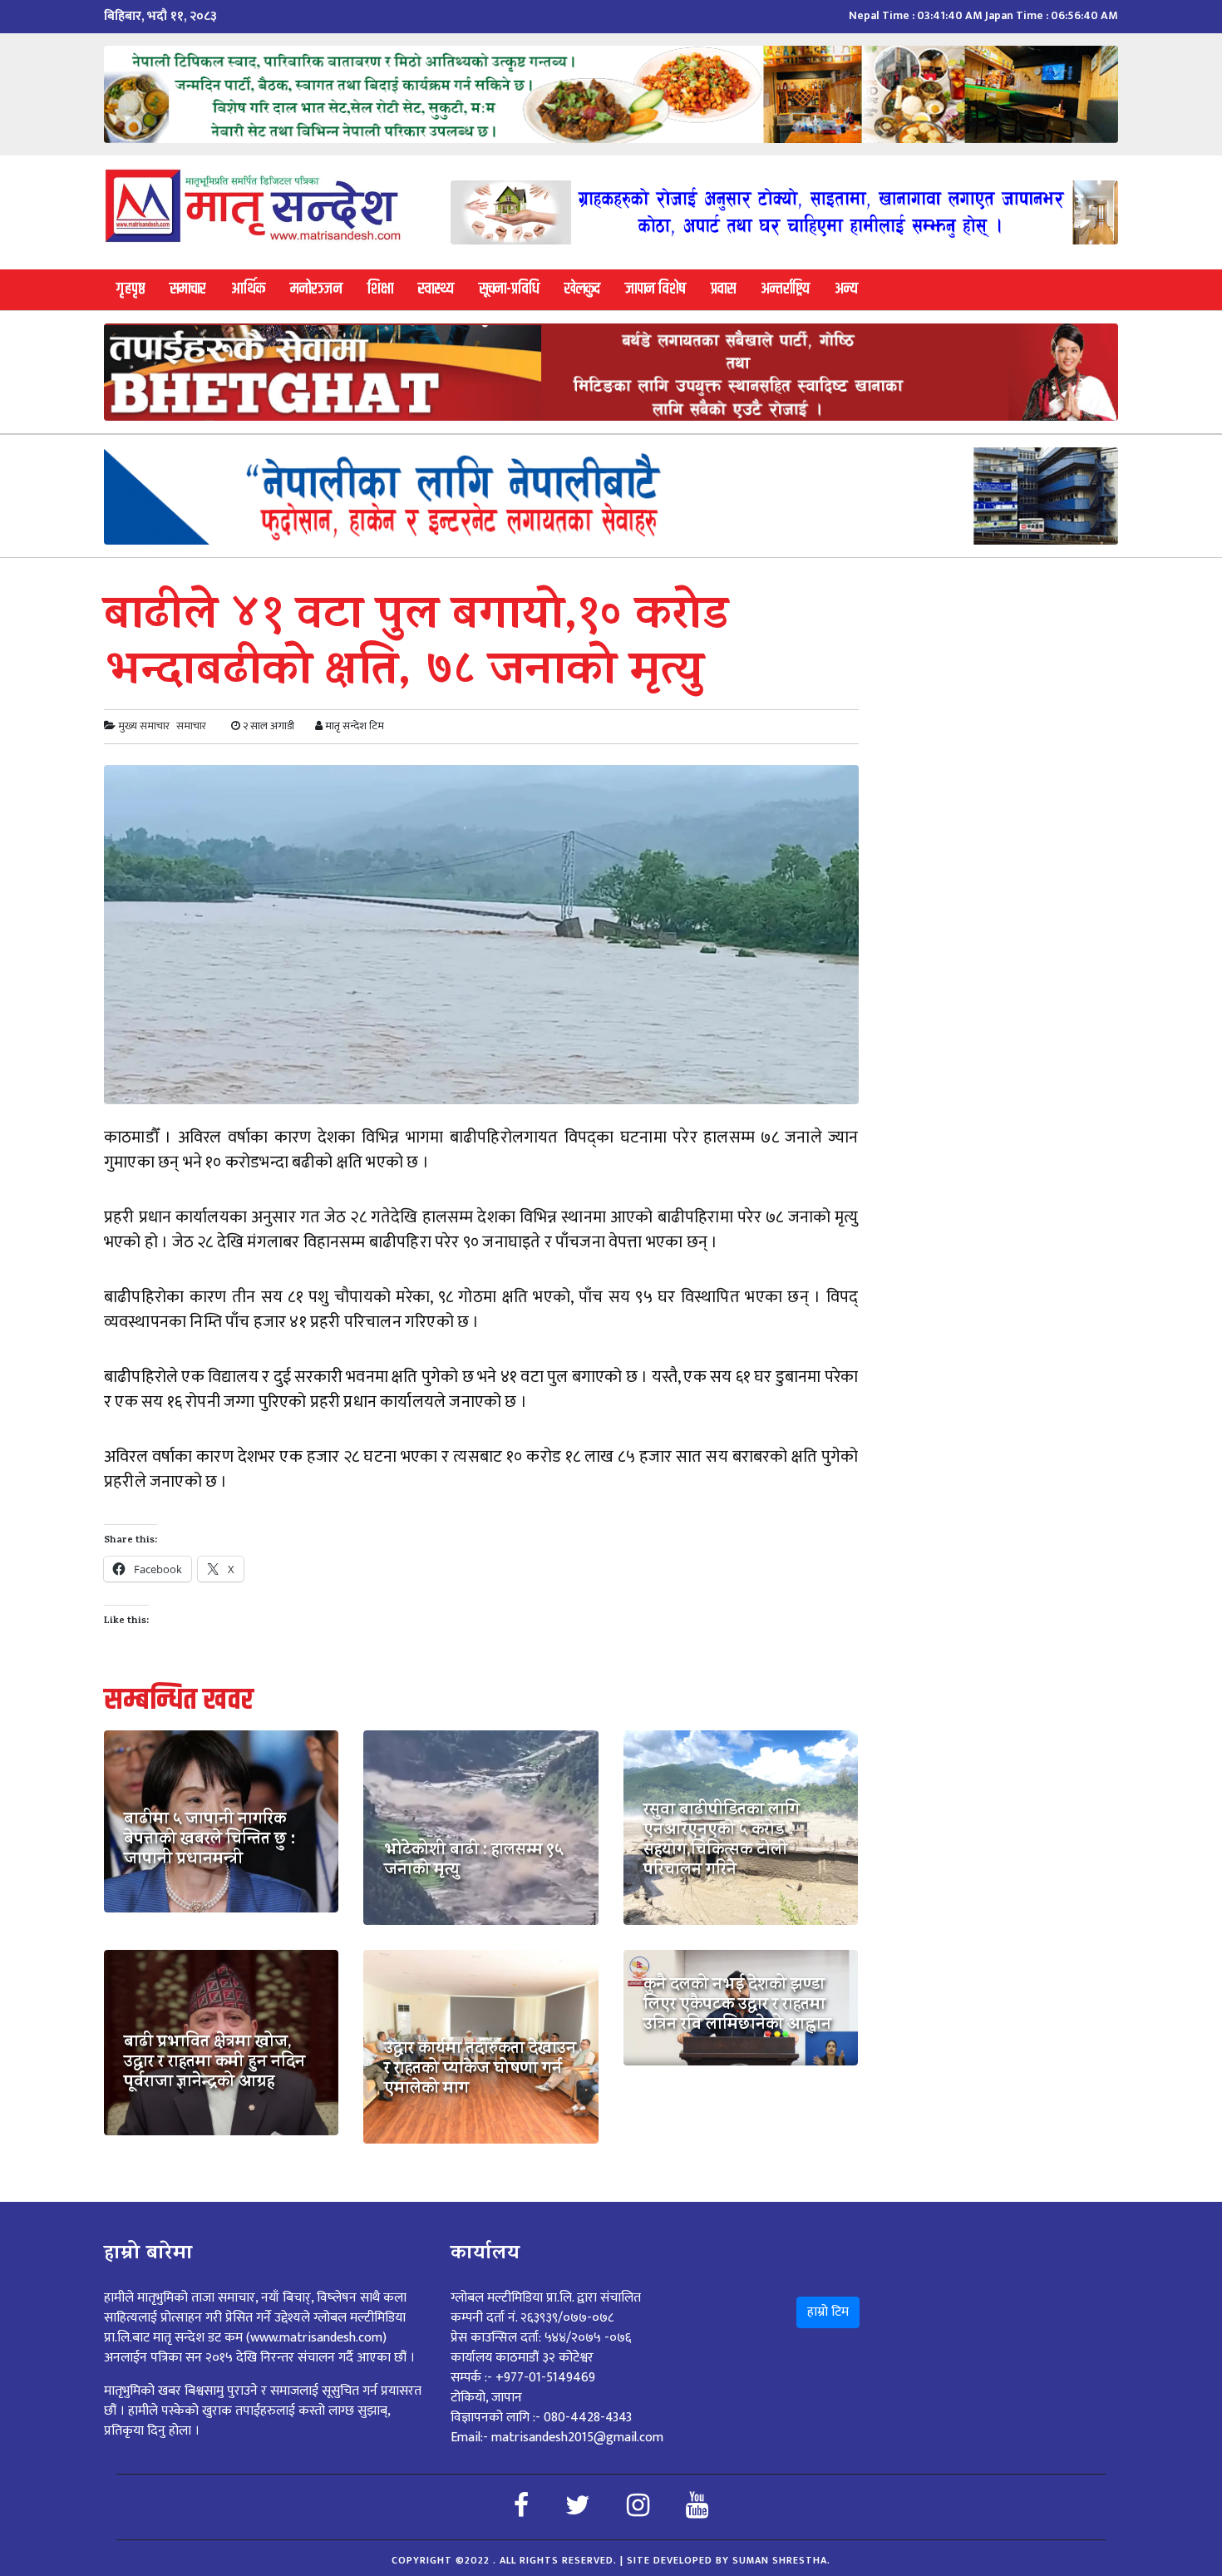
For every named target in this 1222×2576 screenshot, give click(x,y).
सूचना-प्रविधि (509, 289)
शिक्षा (380, 289)
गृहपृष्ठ (131, 289)
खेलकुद (582, 289)
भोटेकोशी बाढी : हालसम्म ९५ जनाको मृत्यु (473, 1862)
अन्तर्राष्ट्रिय (785, 289)
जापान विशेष (655, 289)
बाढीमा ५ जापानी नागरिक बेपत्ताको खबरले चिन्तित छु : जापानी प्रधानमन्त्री (209, 1841)
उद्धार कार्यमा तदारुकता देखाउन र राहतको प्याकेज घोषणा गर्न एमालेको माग (480, 2070)
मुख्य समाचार (144, 726)
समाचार (188, 289)
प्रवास (723, 289)
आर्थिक (248, 289)
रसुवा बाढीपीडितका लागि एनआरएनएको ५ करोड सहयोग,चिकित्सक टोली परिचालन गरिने (722, 1842)
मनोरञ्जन (316, 289)
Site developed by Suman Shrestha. (729, 2560)
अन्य (846, 289)
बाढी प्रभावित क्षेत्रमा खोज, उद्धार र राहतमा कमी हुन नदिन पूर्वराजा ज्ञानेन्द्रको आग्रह (214, 2064)
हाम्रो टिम (828, 2312)
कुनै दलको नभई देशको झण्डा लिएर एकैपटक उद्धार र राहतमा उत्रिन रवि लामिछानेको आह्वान (737, 2006)
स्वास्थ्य (436, 289)
